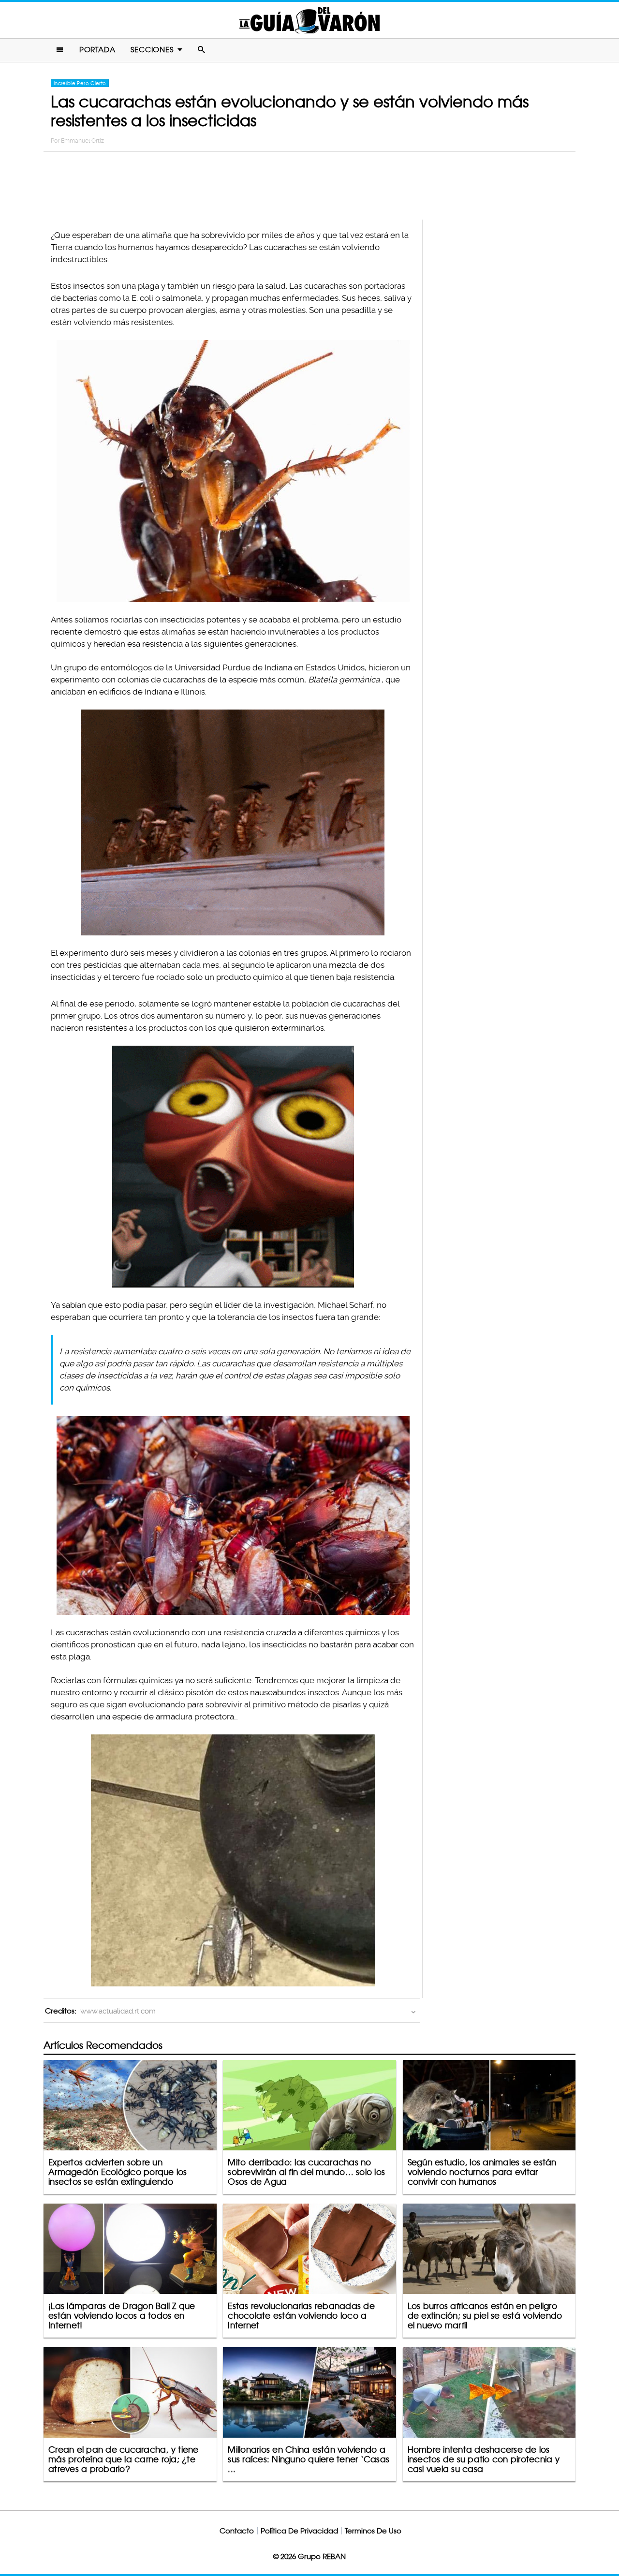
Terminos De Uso (373, 2531)
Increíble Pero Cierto (80, 83)
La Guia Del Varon (309, 20)
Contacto (237, 2531)
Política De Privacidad (299, 2531)
